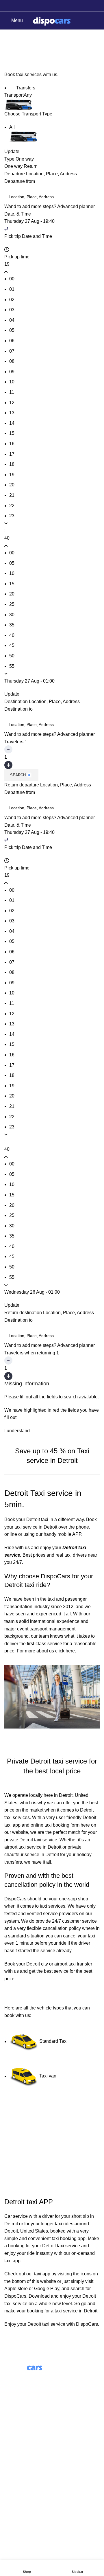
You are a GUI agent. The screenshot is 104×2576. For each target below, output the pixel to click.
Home (9, 52)
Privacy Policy (19, 2510)
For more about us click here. (46, 1651)
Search (18, 775)
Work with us (17, 2450)
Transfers (25, 88)
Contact (12, 2488)
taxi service (68, 2246)
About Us (14, 2428)
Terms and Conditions (27, 2499)
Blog (9, 2439)
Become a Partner (23, 2460)
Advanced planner (76, 206)
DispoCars (15, 1899)
